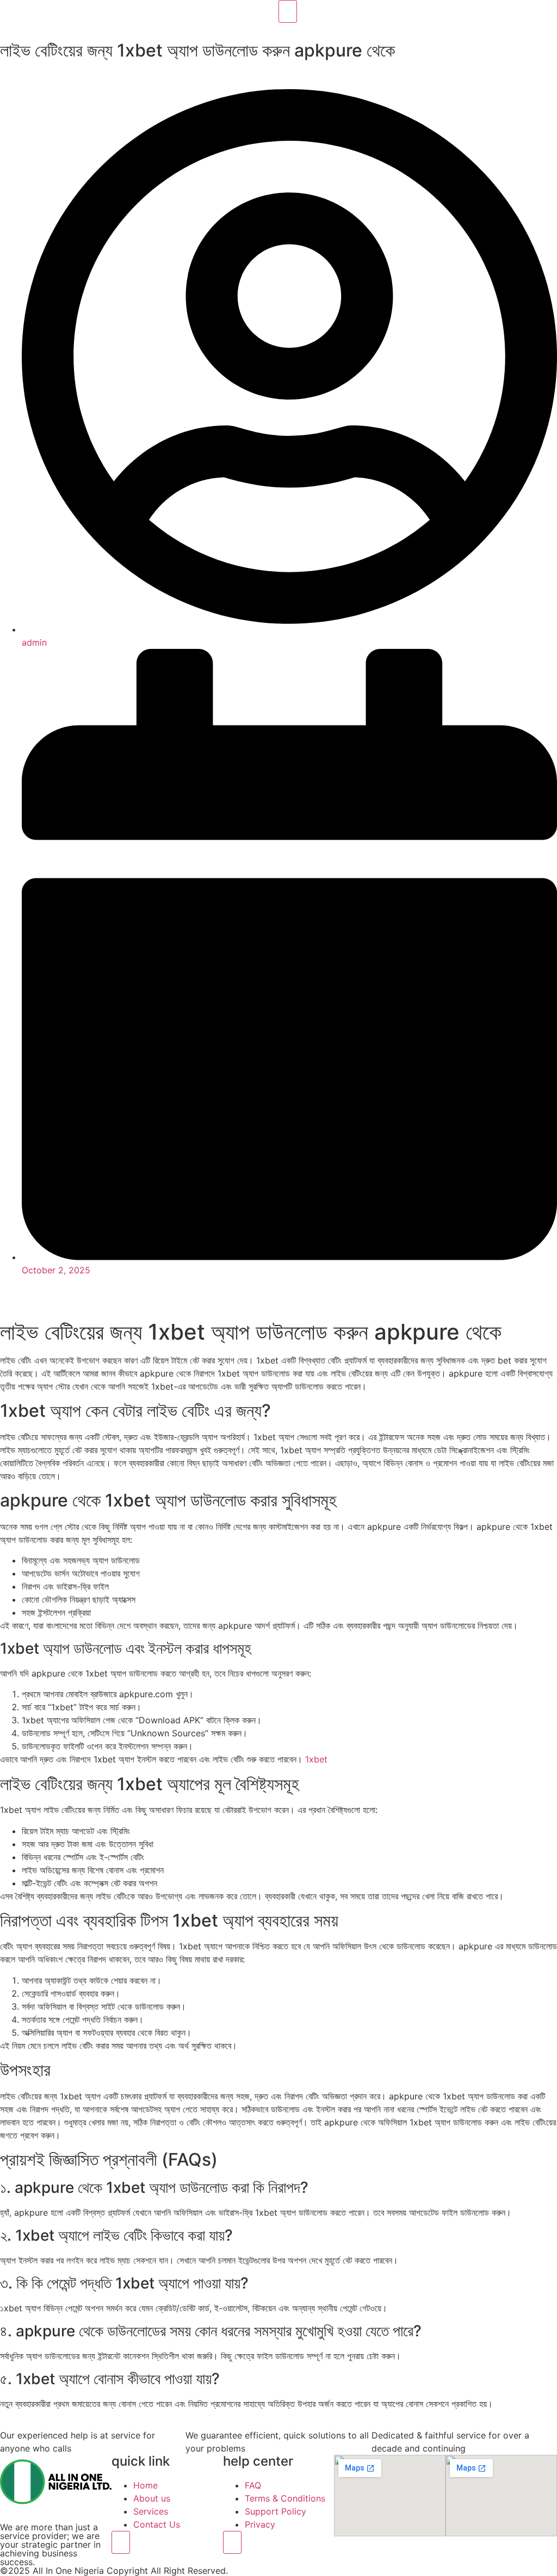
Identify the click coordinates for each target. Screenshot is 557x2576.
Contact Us (157, 2524)
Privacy (260, 2524)
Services (151, 2511)
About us (152, 2498)
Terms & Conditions (285, 2498)
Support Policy (276, 2511)
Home (146, 2485)
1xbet (316, 1759)
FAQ (253, 2485)
